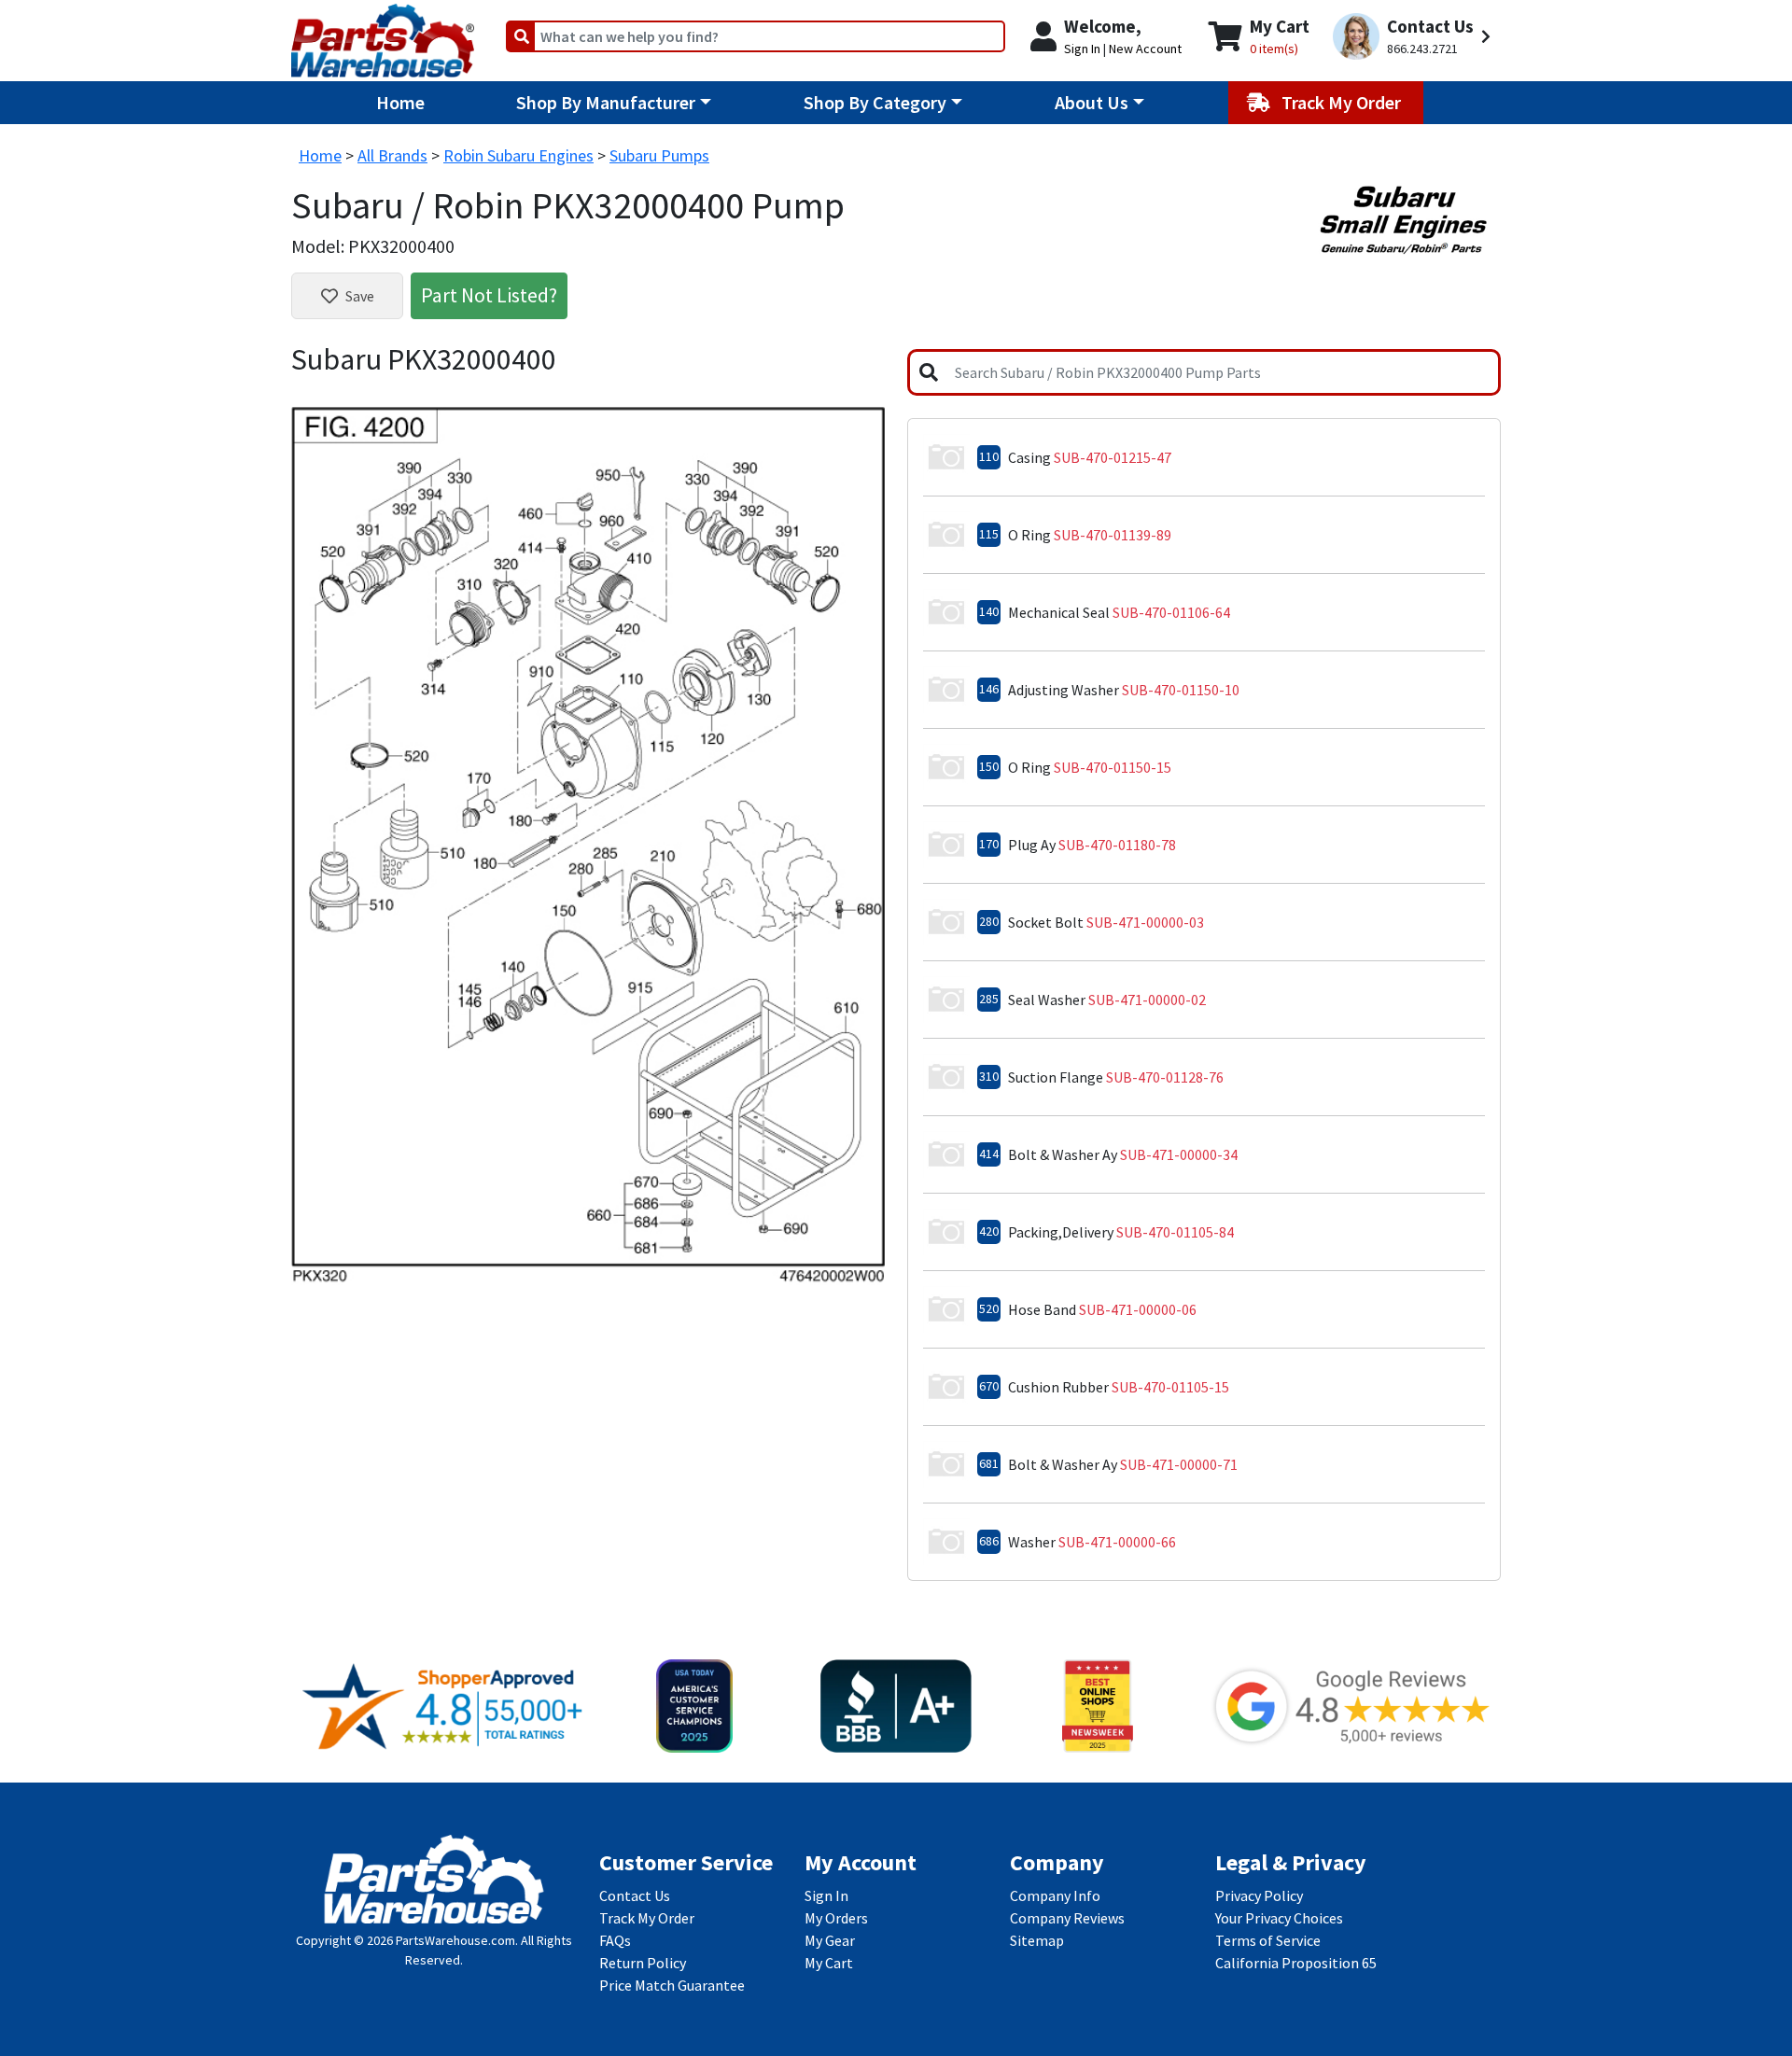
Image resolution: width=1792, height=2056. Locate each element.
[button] (1414, 37)
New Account (1145, 49)
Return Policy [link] (643, 1963)
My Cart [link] (829, 1963)
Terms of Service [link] (1268, 1940)
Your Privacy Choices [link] (1279, 1918)
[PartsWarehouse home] (383, 35)
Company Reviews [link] (1067, 1918)
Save (360, 296)
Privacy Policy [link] (1259, 1895)
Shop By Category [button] (875, 102)
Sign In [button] (1082, 49)
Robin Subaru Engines (518, 155)
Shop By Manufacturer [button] (606, 102)
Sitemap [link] (1037, 1940)
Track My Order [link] (647, 1918)
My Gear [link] (830, 1940)
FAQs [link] (615, 1940)
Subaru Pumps (659, 155)
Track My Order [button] (1343, 102)
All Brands (392, 155)
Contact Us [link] (635, 1895)
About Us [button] (1092, 102)
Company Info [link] (1055, 1895)
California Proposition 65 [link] (1296, 1963)
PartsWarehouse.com (455, 1940)
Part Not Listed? (489, 295)
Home (400, 102)
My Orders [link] (836, 1918)
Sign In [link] (826, 1895)
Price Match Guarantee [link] (672, 1985)
